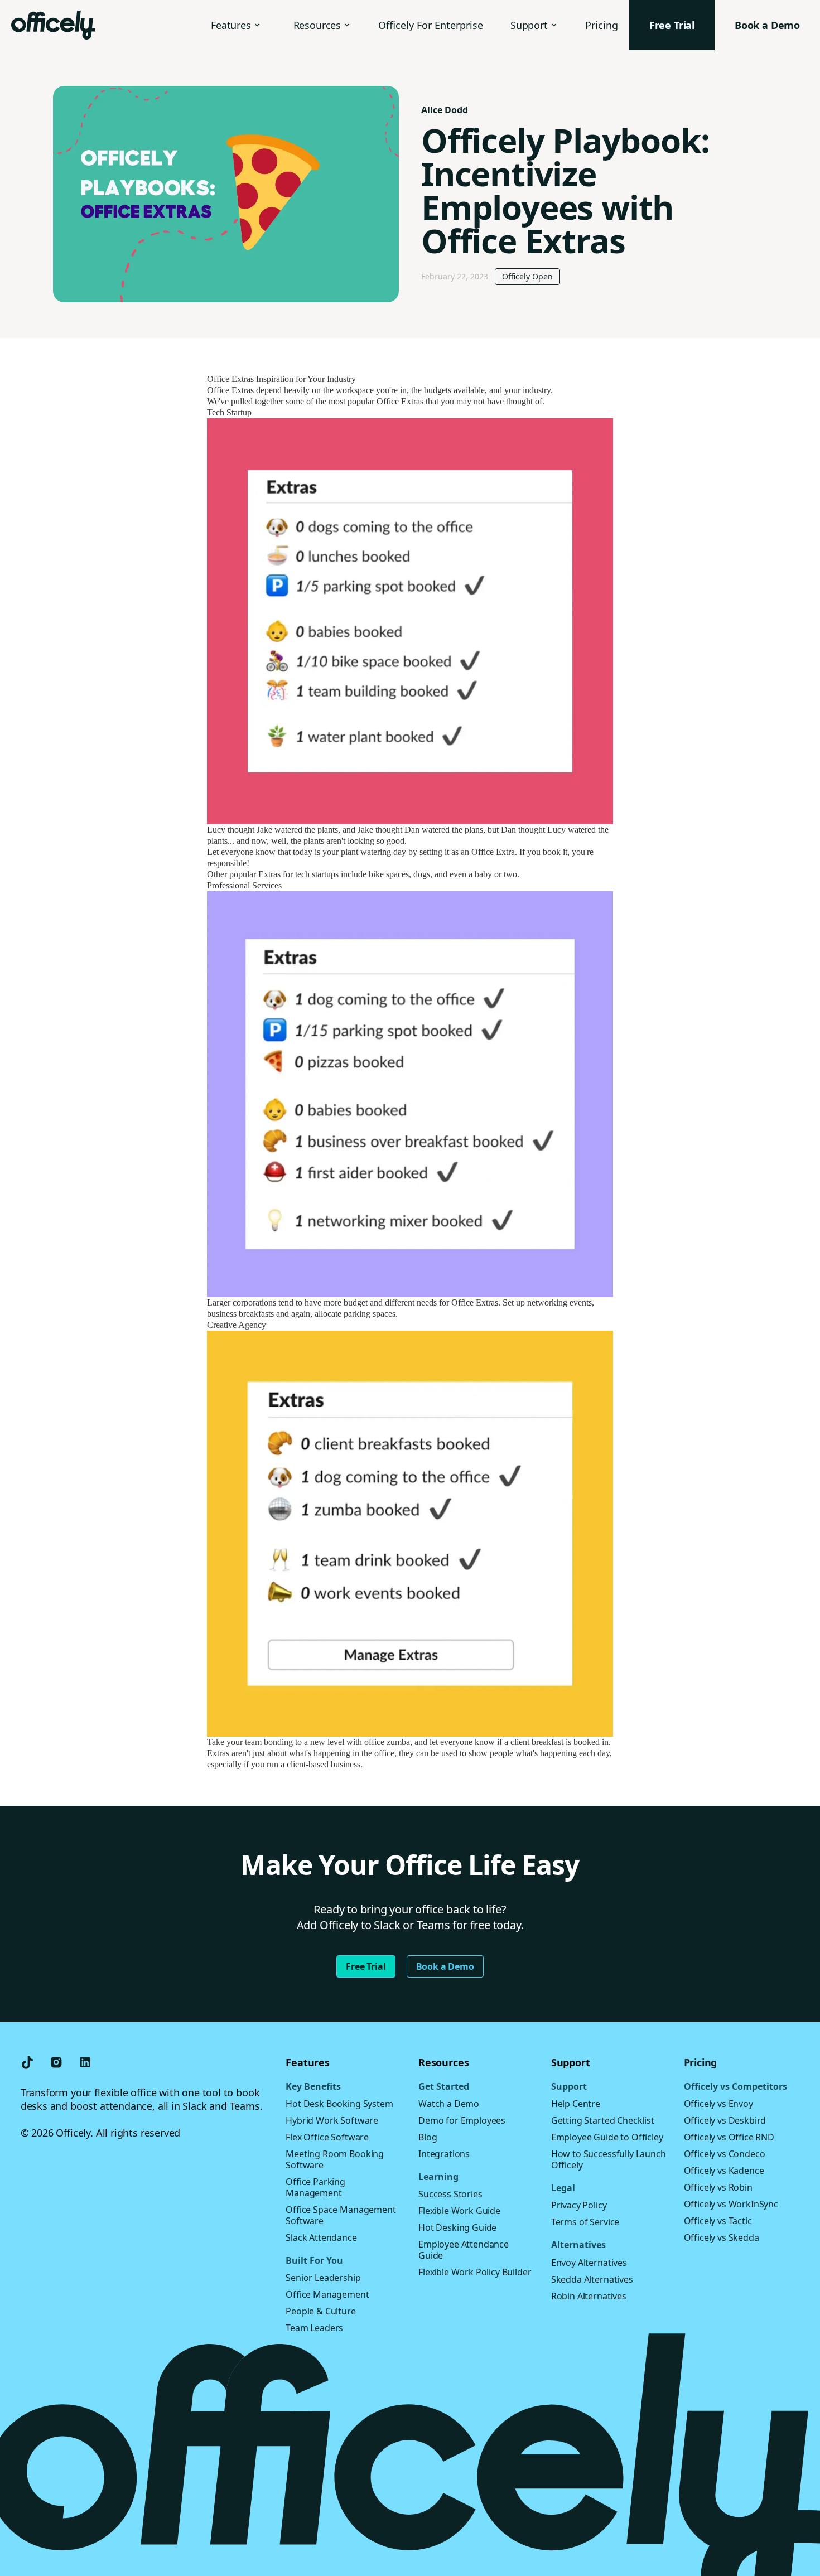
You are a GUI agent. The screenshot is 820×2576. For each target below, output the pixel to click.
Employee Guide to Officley (607, 2137)
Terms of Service (585, 2222)
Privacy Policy (579, 2205)
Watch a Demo (449, 2104)
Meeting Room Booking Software (335, 2159)
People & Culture (320, 2311)
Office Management (327, 2294)
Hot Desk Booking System (339, 2104)
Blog (428, 2137)
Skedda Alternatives (592, 2279)
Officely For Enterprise (431, 25)
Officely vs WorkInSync (731, 2204)
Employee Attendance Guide (464, 2250)
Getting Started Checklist (603, 2120)
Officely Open (527, 276)
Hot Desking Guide (457, 2227)
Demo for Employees (462, 2120)
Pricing (602, 25)
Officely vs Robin (718, 2187)
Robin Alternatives (589, 2296)
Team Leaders (314, 2328)
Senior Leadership (323, 2278)
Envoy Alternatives (589, 2263)
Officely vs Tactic (718, 2221)
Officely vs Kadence (724, 2171)
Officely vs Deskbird (725, 2120)
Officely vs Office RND (729, 2137)
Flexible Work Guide (459, 2211)
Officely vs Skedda (722, 2237)
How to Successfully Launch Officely (609, 2159)
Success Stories (450, 2194)
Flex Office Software (327, 2137)
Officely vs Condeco (725, 2154)
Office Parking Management (315, 2187)
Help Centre (576, 2104)
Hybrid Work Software (332, 2120)
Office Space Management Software (341, 2215)
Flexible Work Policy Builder (475, 2272)
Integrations (444, 2154)
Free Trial (366, 1966)
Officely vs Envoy (718, 2104)
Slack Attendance (321, 2237)
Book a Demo (445, 1966)
